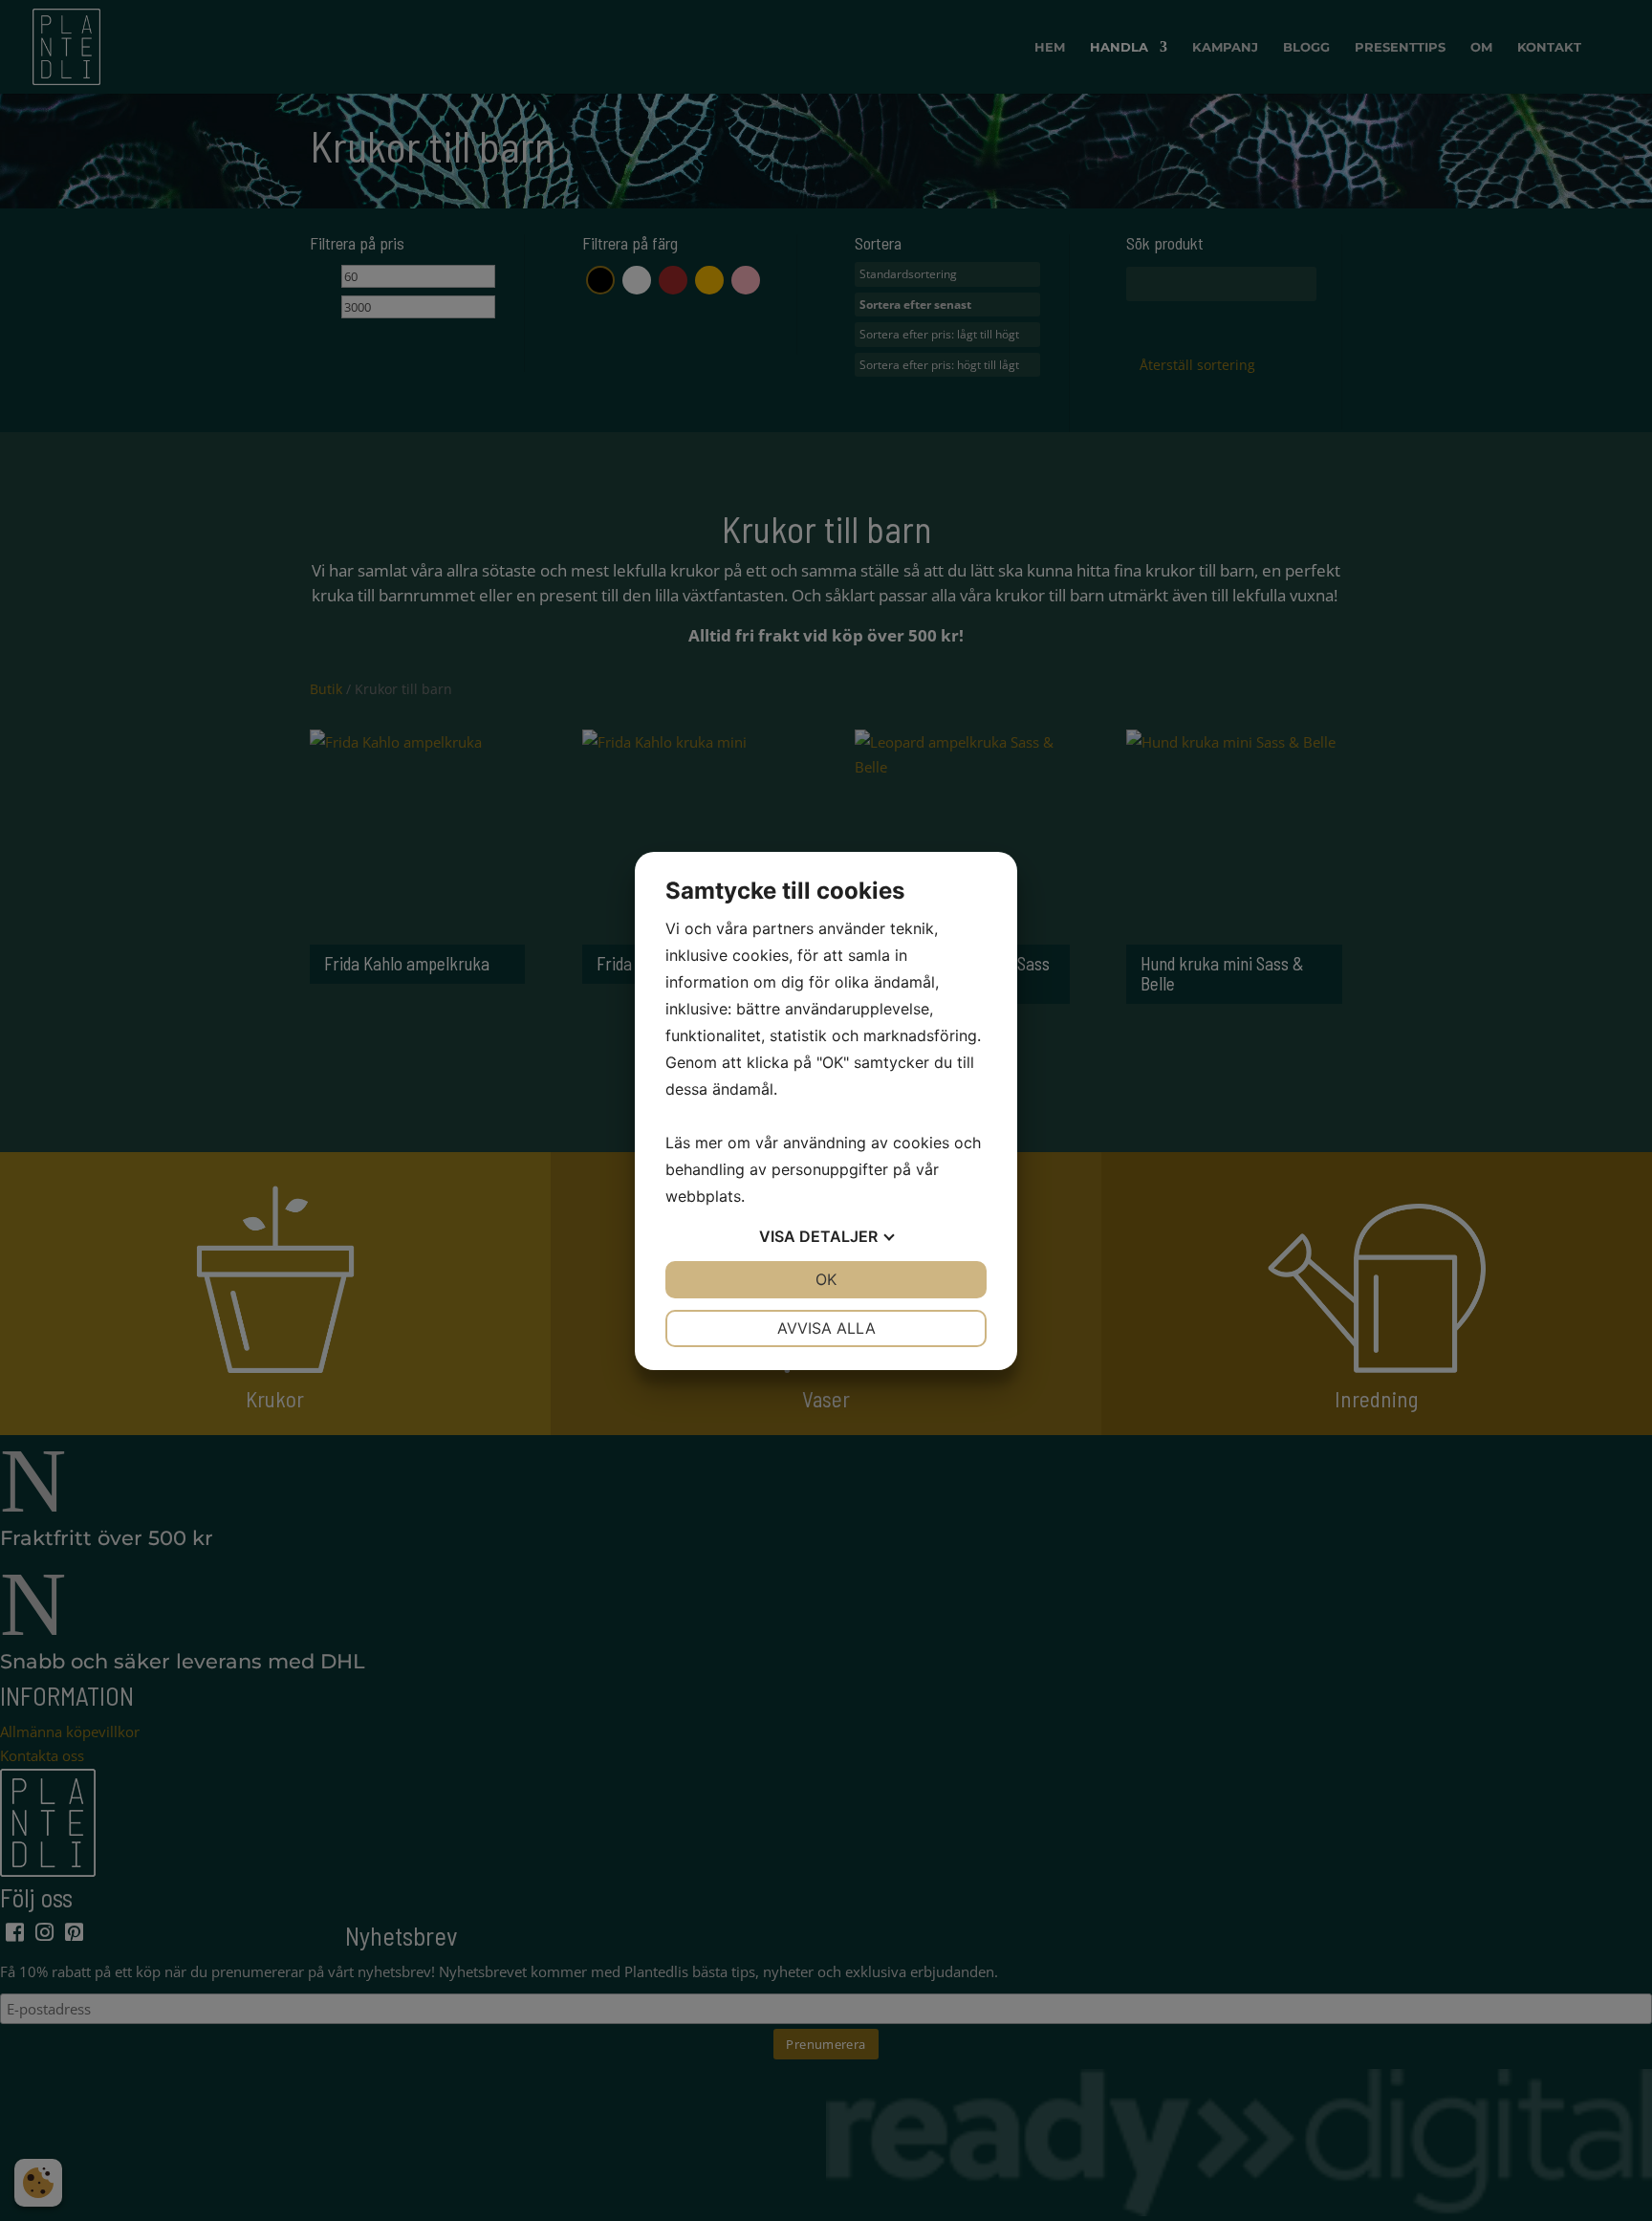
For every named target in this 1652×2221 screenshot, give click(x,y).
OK (826, 1279)
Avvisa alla (826, 1328)
